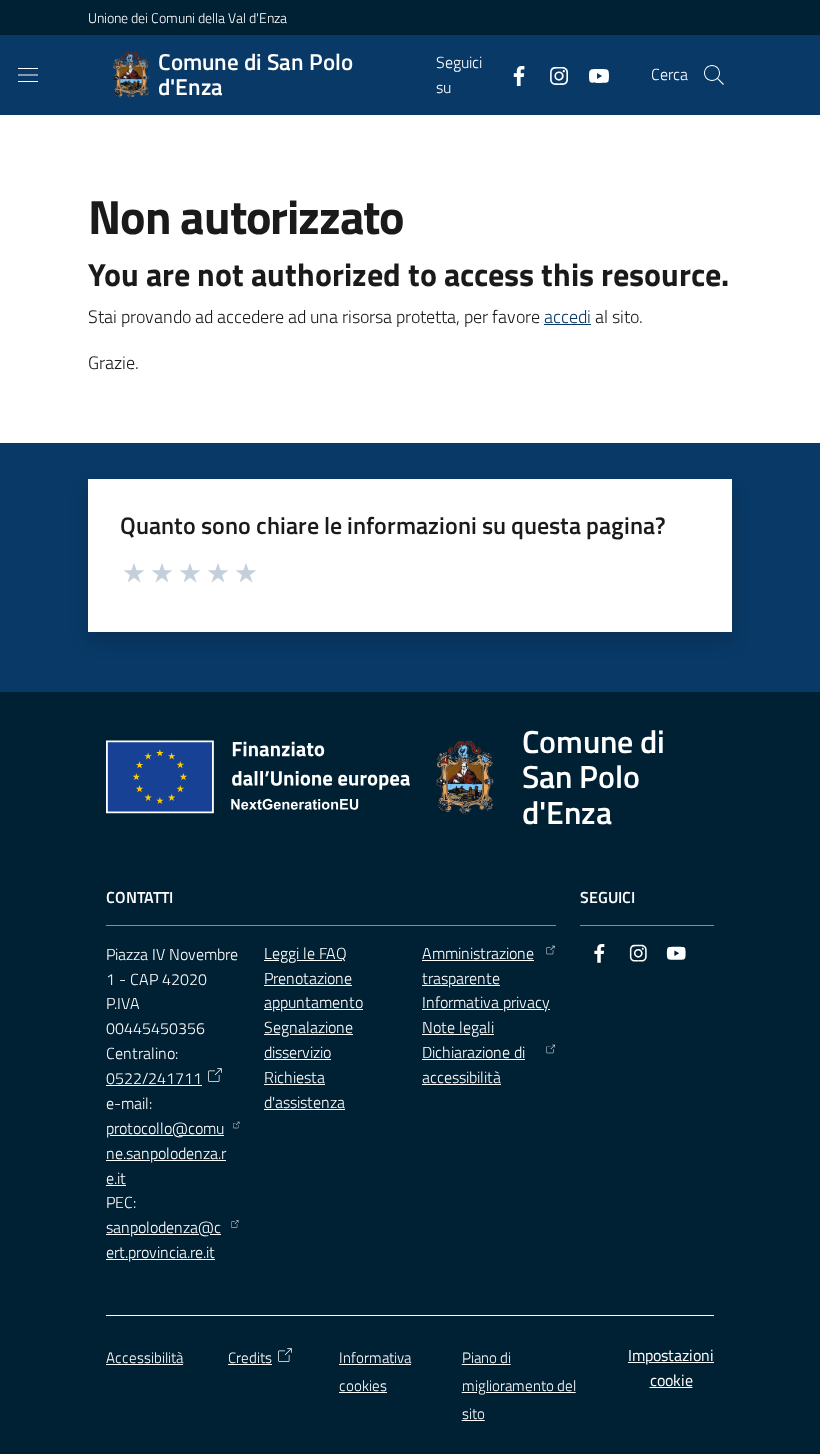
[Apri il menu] (28, 75)
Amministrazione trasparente (478, 965)
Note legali (458, 1027)
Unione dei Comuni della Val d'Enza (187, 17)
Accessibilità (144, 1357)
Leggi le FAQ (305, 953)
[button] (714, 75)
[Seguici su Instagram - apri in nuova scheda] (551, 74)
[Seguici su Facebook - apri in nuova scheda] (511, 74)
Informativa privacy (486, 1002)
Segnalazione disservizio (308, 1039)
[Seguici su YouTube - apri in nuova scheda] (591, 74)
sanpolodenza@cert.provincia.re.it (163, 1239)
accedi (567, 316)
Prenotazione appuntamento (313, 990)
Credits (250, 1357)
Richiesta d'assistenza (304, 1089)
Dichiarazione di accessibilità (473, 1064)
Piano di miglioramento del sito (519, 1385)
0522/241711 (154, 1078)
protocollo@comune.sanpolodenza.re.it (166, 1153)
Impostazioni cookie (671, 1367)
